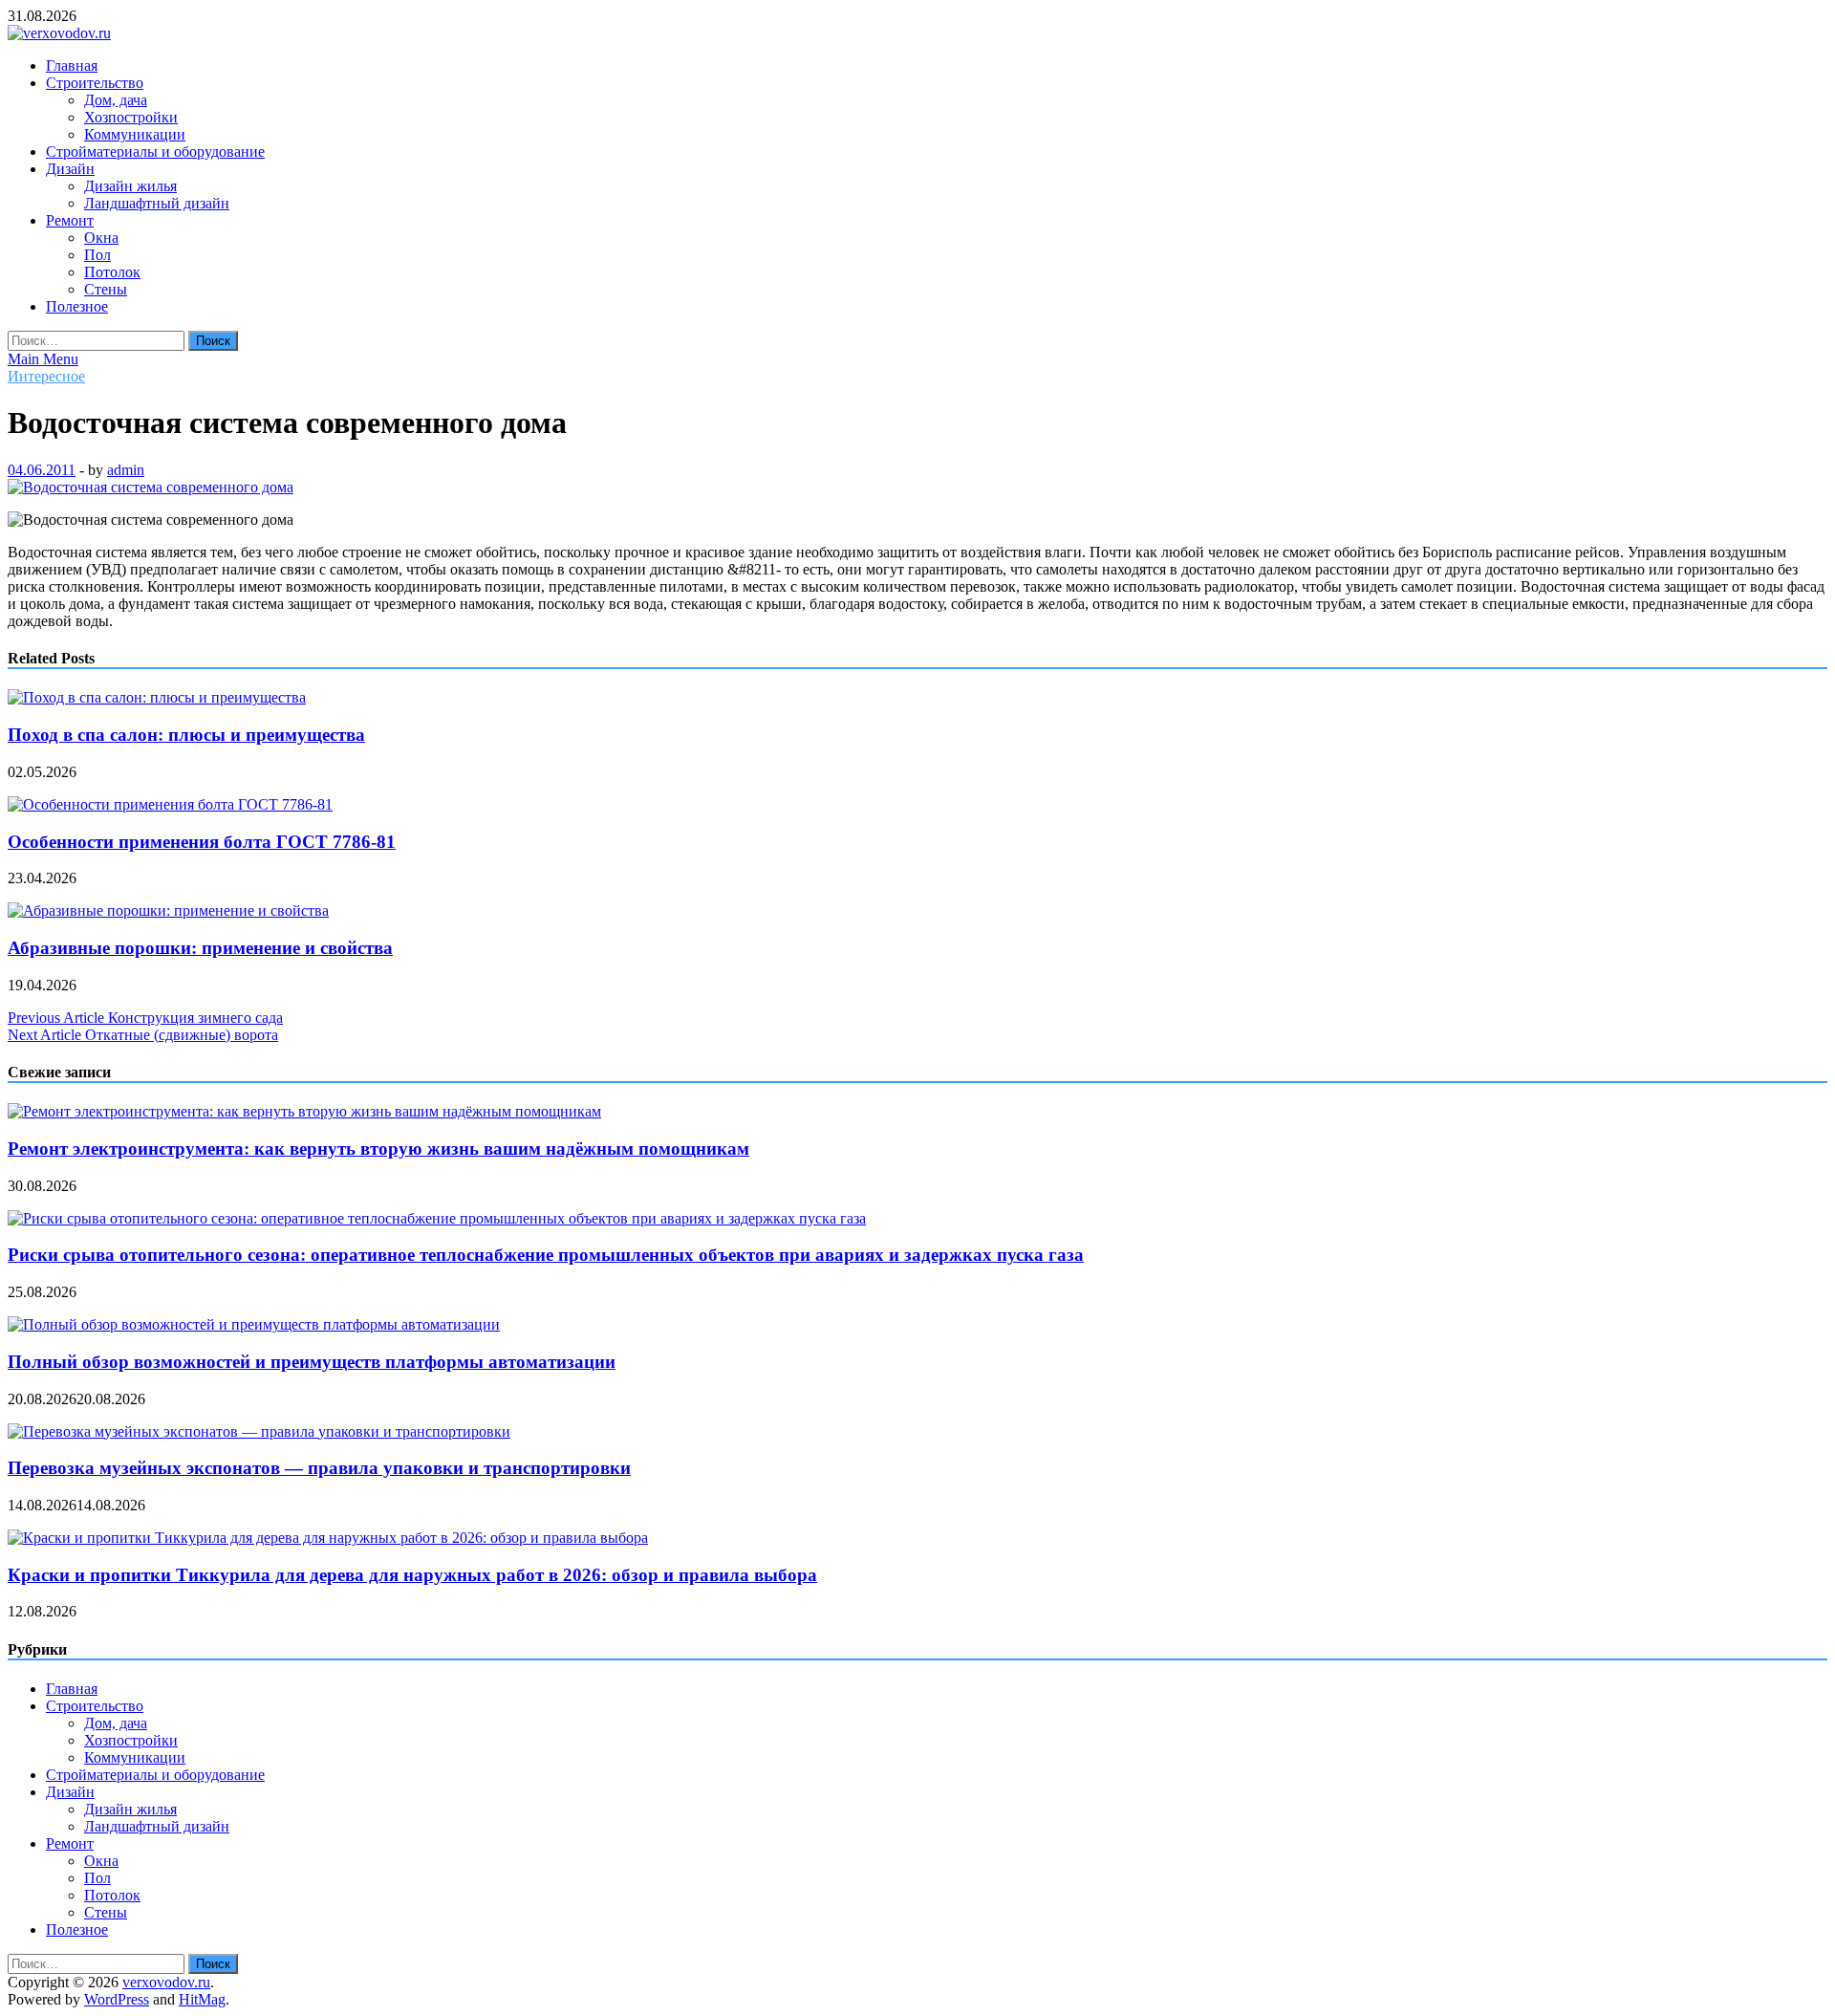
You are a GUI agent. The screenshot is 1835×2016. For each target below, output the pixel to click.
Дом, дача (116, 100)
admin (126, 470)
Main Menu (43, 359)
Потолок (112, 272)
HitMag (202, 1999)
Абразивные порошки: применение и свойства (200, 948)
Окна (101, 238)
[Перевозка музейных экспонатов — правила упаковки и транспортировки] (259, 1431)
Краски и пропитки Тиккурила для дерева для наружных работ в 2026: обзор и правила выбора (412, 1575)
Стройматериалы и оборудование (155, 152)
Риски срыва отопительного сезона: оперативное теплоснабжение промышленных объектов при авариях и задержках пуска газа (546, 1255)
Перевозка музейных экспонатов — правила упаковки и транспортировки (319, 1468)
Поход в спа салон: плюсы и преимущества (186, 735)
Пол (97, 255)
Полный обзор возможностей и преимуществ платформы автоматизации (312, 1362)
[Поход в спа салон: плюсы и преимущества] (157, 697)
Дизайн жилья (130, 186)
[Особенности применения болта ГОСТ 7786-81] (170, 804)
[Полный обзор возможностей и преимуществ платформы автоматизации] (254, 1324)
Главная (72, 65)
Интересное (46, 376)
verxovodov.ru (166, 1982)
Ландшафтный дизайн (157, 203)
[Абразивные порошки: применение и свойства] (168, 910)
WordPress (117, 1999)
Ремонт (70, 220)
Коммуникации (135, 134)
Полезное (77, 306)
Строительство (95, 83)
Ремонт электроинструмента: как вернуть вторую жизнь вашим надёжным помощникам (378, 1149)
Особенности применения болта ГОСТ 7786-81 (202, 842)
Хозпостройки (131, 117)
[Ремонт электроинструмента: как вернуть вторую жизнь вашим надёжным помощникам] (304, 1111)
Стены (106, 289)
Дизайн (70, 169)
